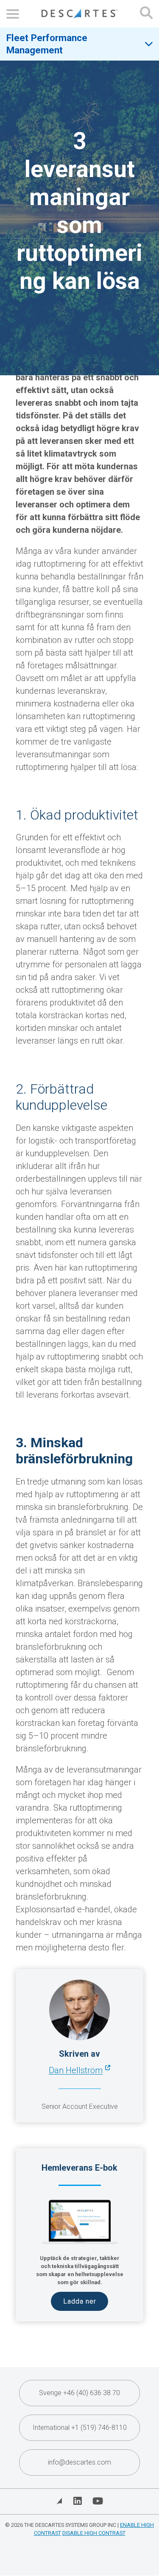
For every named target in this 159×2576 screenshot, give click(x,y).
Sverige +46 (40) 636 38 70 (79, 2393)
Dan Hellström (76, 2070)
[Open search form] (146, 14)
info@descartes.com (79, 2462)
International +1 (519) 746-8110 (80, 2428)
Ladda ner (80, 2301)
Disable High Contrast (94, 2533)
